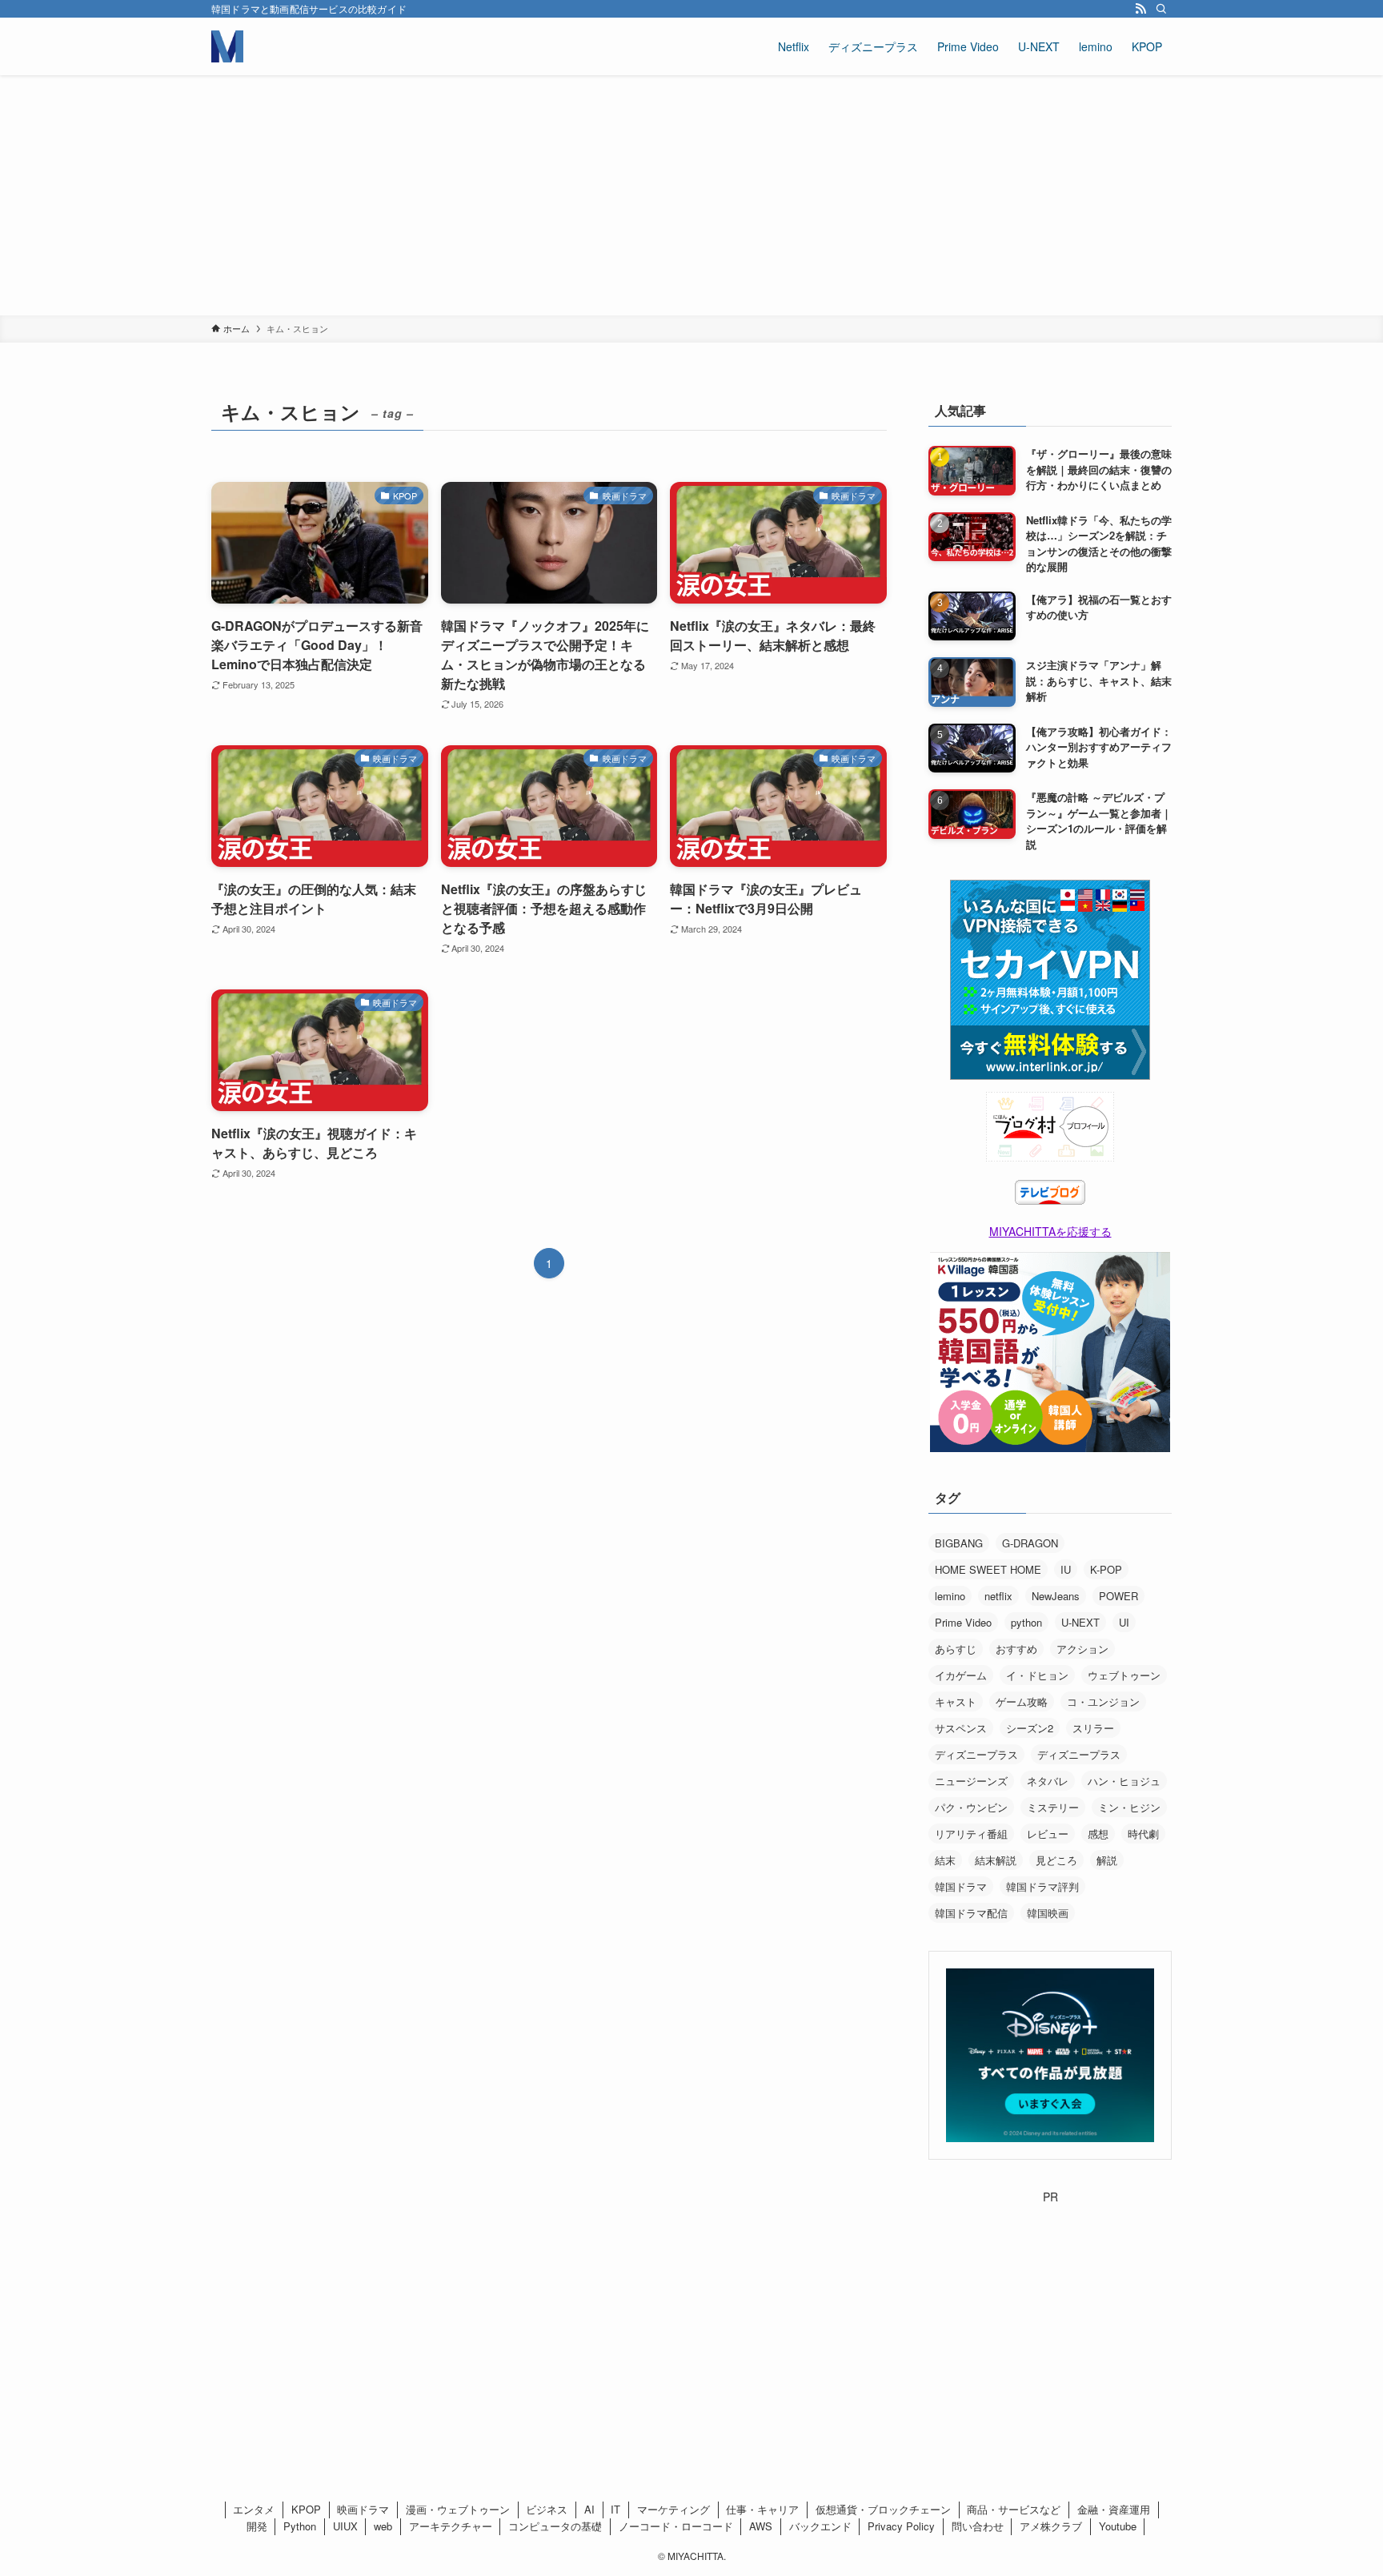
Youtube (1118, 2526)
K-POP (1106, 1569)
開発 (257, 2526)
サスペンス (961, 1728)
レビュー (1048, 1834)
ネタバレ (1048, 1781)
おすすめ (1016, 1649)
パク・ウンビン (971, 1807)
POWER (1118, 1596)
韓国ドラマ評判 (1042, 1886)
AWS (761, 2526)
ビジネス (547, 2509)
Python (300, 2526)
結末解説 (996, 1860)
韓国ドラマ (961, 1886)
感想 (1098, 1834)
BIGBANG (959, 1543)
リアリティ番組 (971, 1834)
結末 (945, 1860)
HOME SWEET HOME (988, 1569)
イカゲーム (961, 1675)
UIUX (345, 2526)
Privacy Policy (901, 2526)
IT (615, 2509)
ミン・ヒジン (1129, 1807)
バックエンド (820, 2526)
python (1026, 1622)
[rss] (1140, 9)
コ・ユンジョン (1103, 1701)
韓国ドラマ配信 (971, 1913)
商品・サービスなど (1014, 2509)
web (383, 2526)
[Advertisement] (691, 195)
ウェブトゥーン (1124, 1675)
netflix (998, 1596)
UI (1124, 1622)
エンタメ (254, 2509)
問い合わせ (978, 2526)
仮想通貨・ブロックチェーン (883, 2509)
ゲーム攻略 (1022, 1701)
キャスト (956, 1701)
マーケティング (673, 2509)
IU (1066, 1569)
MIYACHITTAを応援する (1050, 1231)
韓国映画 (1048, 1913)
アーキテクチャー (451, 2526)
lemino (950, 1596)
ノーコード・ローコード (676, 2526)
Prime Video (963, 1622)
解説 (1107, 1860)
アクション (1082, 1649)
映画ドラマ (363, 2509)
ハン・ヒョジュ (1124, 1781)
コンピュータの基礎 (555, 2526)
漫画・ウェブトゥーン (458, 2509)
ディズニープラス (976, 1754)
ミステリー (1053, 1807)
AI (589, 2509)
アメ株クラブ (1051, 2526)
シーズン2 (1030, 1728)
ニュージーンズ (971, 1781)
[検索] (1161, 9)
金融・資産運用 (1114, 2509)
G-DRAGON (1030, 1543)
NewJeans (1056, 1596)
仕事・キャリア (762, 2509)
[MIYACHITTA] (227, 46)
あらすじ (956, 1649)
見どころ (1056, 1860)
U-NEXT (1080, 1622)
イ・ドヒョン (1037, 1675)
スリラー (1093, 1728)
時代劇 (1143, 1834)
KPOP (306, 2509)
